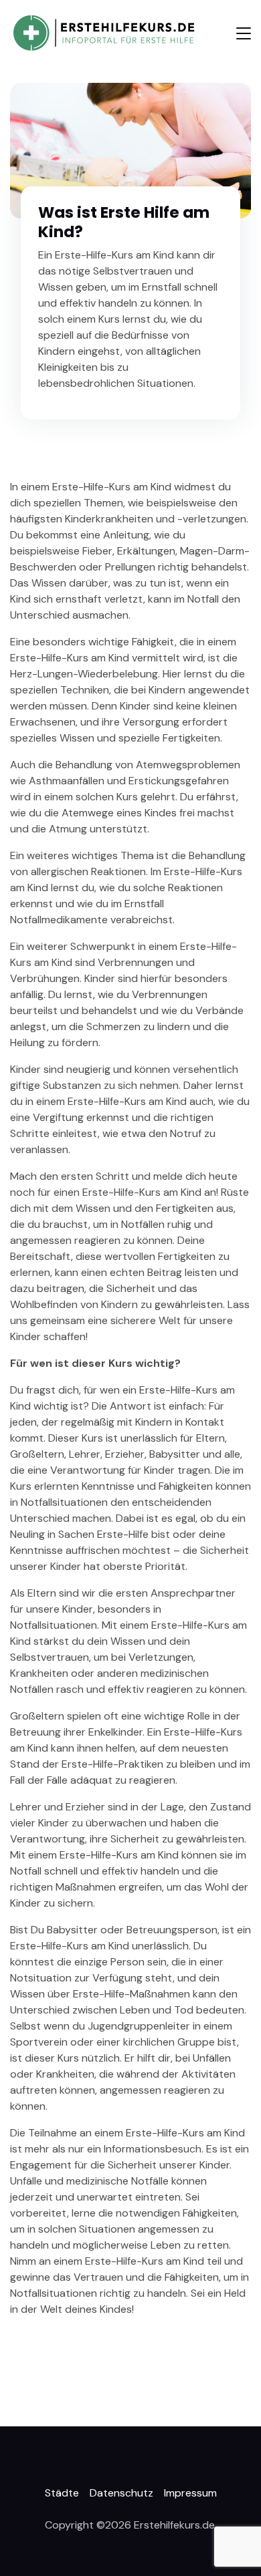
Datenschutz (121, 2493)
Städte (62, 2493)
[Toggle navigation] (244, 33)
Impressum (190, 2493)
